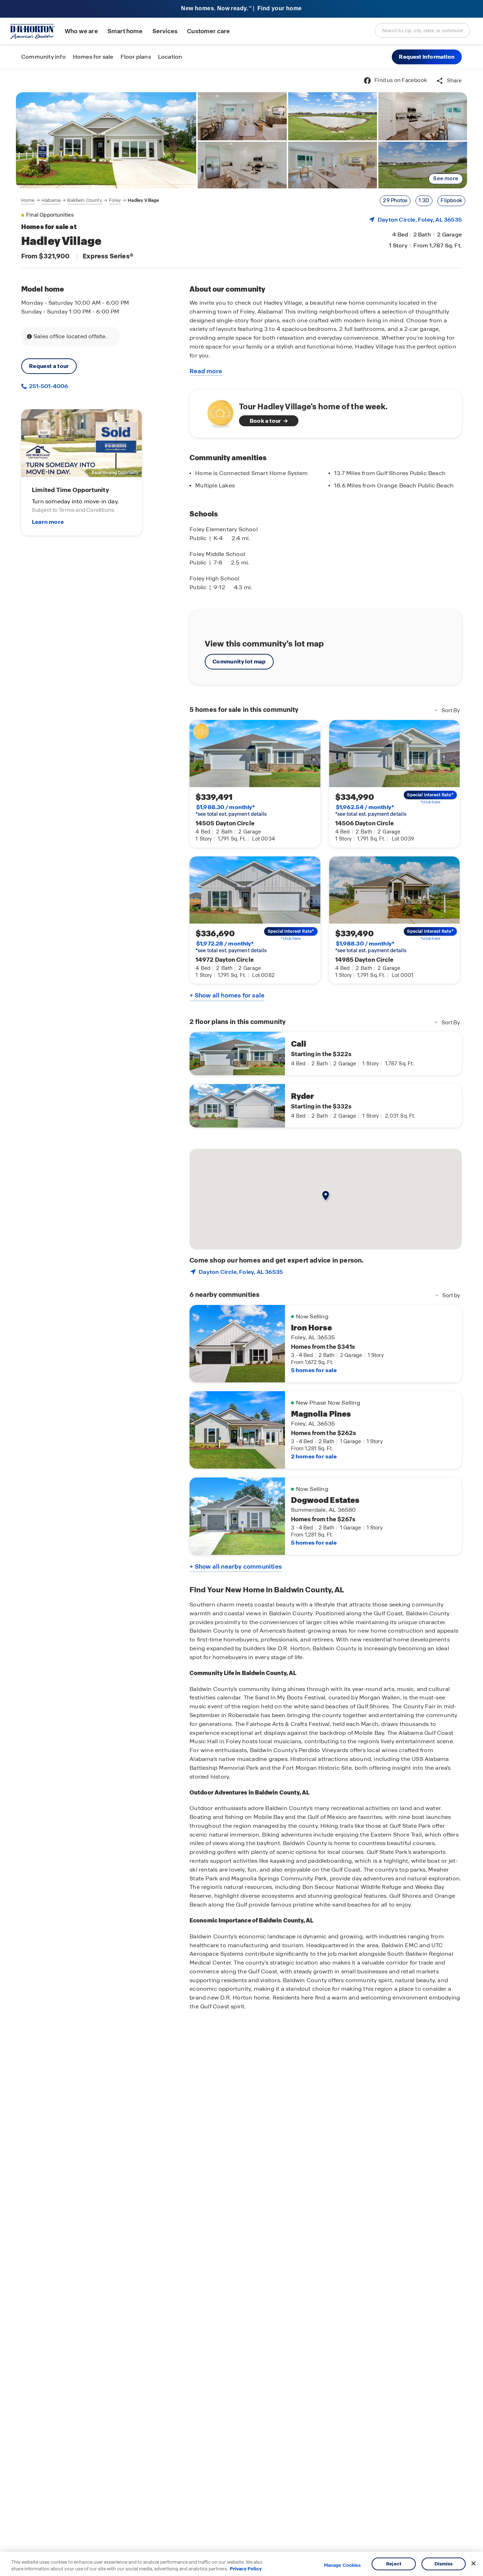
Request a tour (49, 366)
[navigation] (90, 200)
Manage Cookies (342, 2565)
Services (165, 31)
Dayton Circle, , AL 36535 (420, 220)
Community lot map (239, 661)
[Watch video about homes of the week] (217, 412)
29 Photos (395, 200)
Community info (43, 57)
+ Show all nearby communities (236, 1567)
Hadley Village (143, 200)
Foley (115, 200)
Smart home (125, 31)
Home (28, 200)
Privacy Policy (246, 2569)
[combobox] (423, 30)
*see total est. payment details (231, 810)
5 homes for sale (314, 1370)
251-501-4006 (48, 386)
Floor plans (136, 57)
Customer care (208, 31)
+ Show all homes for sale (227, 995)
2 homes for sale (314, 1456)
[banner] (241, 9)
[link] (106, 140)
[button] (427, 57)
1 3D (424, 200)
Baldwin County (85, 200)
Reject (394, 2564)
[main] (241, 1322)
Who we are (81, 31)
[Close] (473, 2564)
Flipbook (451, 200)
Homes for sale (93, 57)
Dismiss (444, 2564)
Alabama (51, 200)
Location (170, 57)
